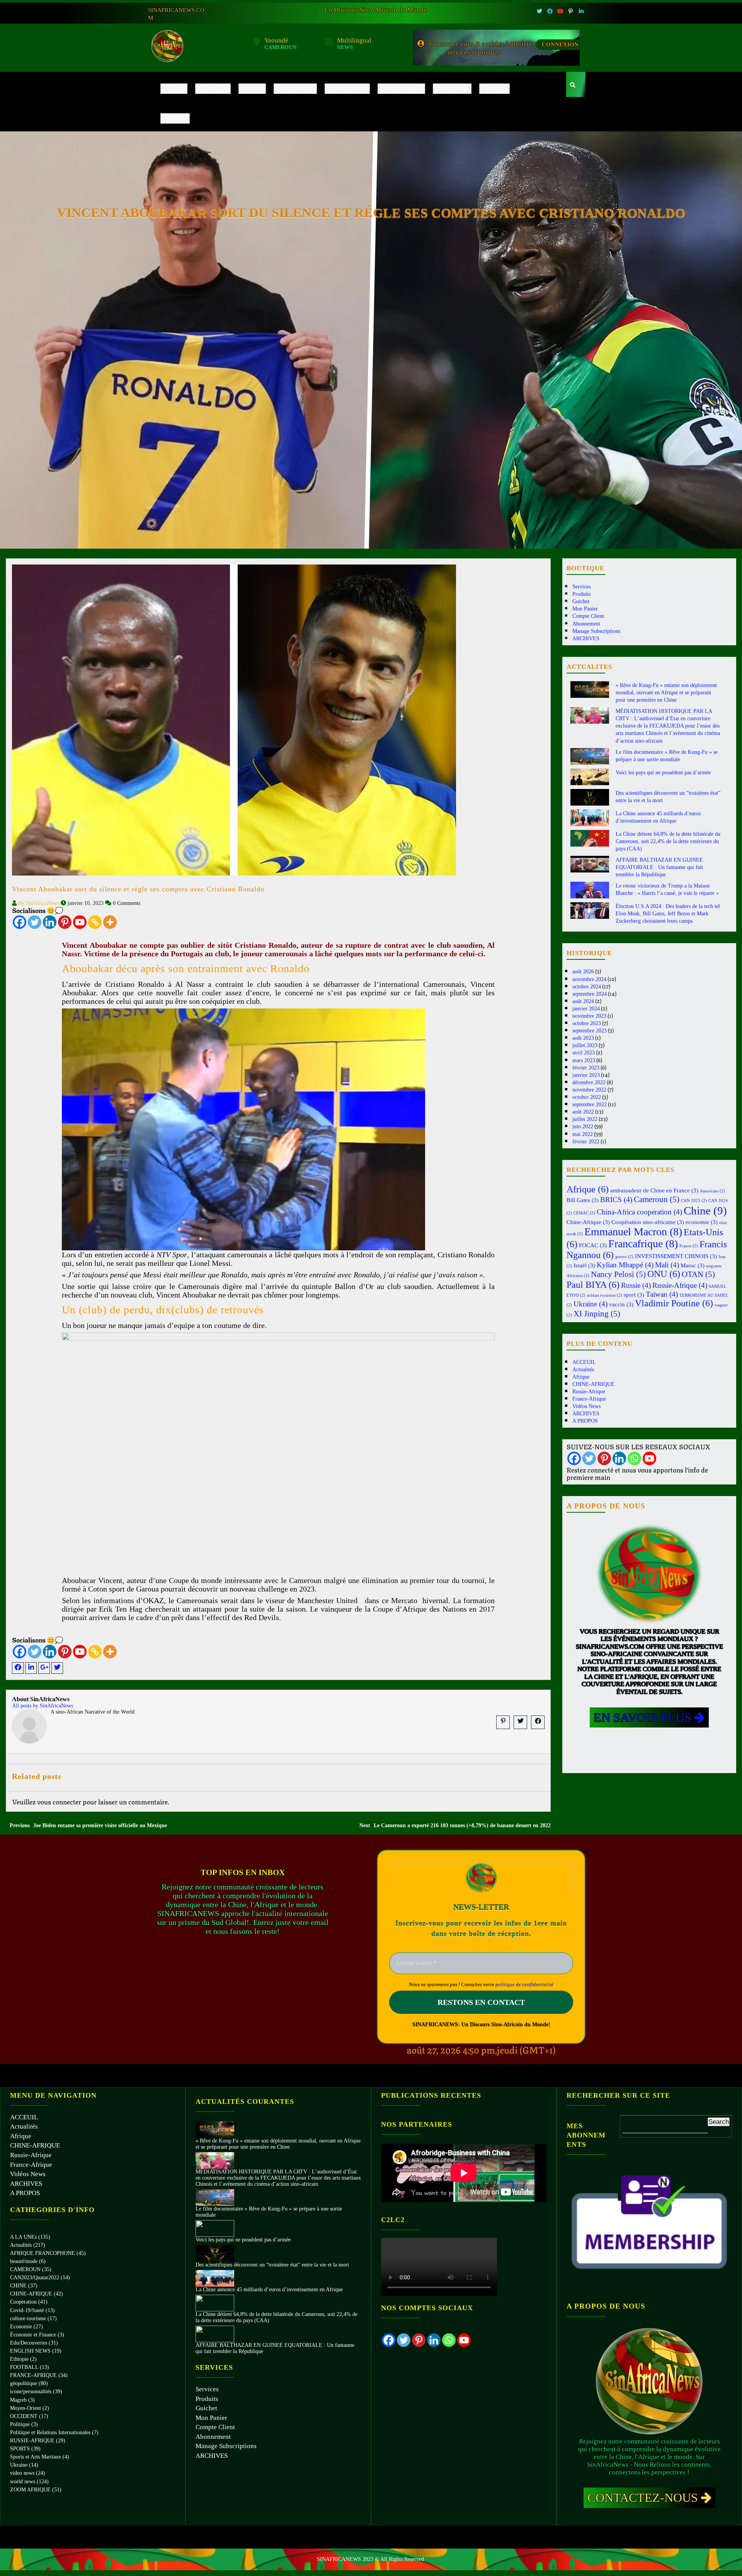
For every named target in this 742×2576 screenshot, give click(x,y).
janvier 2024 (586, 1009)
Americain (712, 1191)
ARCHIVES (494, 88)
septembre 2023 (590, 1031)
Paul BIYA (593, 1285)
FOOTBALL (24, 2367)
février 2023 (586, 1068)
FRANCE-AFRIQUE (33, 2375)
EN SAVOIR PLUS (644, 1717)
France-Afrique (401, 88)
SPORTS (20, 2449)
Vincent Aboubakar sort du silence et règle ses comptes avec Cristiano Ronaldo (138, 889)
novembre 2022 (589, 1090)
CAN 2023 (694, 1201)
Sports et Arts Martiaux (36, 2457)
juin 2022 (583, 1126)
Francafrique (643, 1244)
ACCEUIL (174, 88)
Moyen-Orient (26, 2408)
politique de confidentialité (524, 1984)
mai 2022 (583, 1134)
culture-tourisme (28, 2318)
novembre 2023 (589, 1016)
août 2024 (583, 1001)
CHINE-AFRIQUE (295, 88)
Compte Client (588, 616)
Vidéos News (452, 88)
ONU (664, 1274)
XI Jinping (597, 1314)
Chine (705, 1211)
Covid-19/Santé (27, 2310)
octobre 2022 (587, 1097)
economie (702, 1222)
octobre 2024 (587, 987)
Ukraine (591, 1304)
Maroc (693, 1265)
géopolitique (24, 2383)
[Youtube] (80, 922)
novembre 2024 (589, 979)
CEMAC (584, 1213)
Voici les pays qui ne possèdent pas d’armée (663, 773)
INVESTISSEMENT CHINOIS (676, 1256)
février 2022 (586, 1142)
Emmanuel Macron (633, 1232)
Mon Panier (585, 609)
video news (22, 2473)
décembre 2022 (589, 1082)
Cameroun (657, 1199)
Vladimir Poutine (674, 1303)
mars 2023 (584, 1060)
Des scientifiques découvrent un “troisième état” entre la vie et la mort (272, 2265)
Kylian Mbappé (625, 1265)
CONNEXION (560, 44)
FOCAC (593, 1245)
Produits (581, 594)
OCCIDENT (24, 2416)
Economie (21, 2327)
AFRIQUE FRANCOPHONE (43, 2253)
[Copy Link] (95, 922)
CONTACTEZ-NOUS (644, 2498)
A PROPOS (175, 118)
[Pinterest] (65, 922)
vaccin (621, 1304)
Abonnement (586, 624)
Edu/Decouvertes (29, 2343)
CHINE (18, 2286)
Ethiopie (19, 2359)
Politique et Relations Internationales (50, 2432)
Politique (20, 2424)
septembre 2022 (590, 1104)
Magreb (18, 2400)
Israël (584, 1265)
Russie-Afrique (347, 88)
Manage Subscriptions (596, 631)
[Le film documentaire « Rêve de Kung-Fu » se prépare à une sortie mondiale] (215, 2197)
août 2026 (583, 972)
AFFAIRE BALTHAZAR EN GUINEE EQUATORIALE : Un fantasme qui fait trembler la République (659, 867)
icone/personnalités (31, 2392)
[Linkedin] (50, 922)
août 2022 (583, 1112)
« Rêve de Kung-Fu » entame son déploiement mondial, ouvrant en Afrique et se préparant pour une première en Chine (666, 693)
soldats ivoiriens (605, 1295)
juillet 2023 (585, 1045)
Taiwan (662, 1294)
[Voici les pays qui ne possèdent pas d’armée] (215, 2228)
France (689, 1246)
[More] (110, 922)
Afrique (252, 88)
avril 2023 (584, 1053)
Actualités (213, 88)
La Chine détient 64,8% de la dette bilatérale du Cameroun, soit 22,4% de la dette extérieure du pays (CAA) (668, 841)
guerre (624, 1257)
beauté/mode (24, 2261)
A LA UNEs (23, 2237)
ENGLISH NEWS (30, 2351)
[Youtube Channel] (649, 1458)
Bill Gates (583, 1200)
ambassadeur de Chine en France (654, 1190)
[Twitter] (35, 922)
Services (581, 587)
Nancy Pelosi (618, 1274)
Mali (667, 1265)
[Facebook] (20, 922)
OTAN (698, 1274)
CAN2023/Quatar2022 (35, 2278)
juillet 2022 (585, 1119)
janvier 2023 (586, 1075)
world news (23, 2482)
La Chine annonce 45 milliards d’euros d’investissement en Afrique (269, 2289)
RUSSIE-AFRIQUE (32, 2441)
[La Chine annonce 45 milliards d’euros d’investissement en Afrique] (215, 2278)
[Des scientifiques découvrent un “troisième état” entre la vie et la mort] (215, 2253)
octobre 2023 (587, 1023)
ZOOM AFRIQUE (30, 2490)
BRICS (616, 1200)
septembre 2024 (590, 994)
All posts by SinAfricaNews (43, 1706)
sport (634, 1295)
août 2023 (583, 1038)
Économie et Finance (33, 2335)
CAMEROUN (25, 2269)
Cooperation (23, 2302)
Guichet (581, 601)
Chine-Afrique (588, 1222)
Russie (636, 1285)
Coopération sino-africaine (648, 1222)
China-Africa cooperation (639, 1212)
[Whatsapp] (634, 1458)
